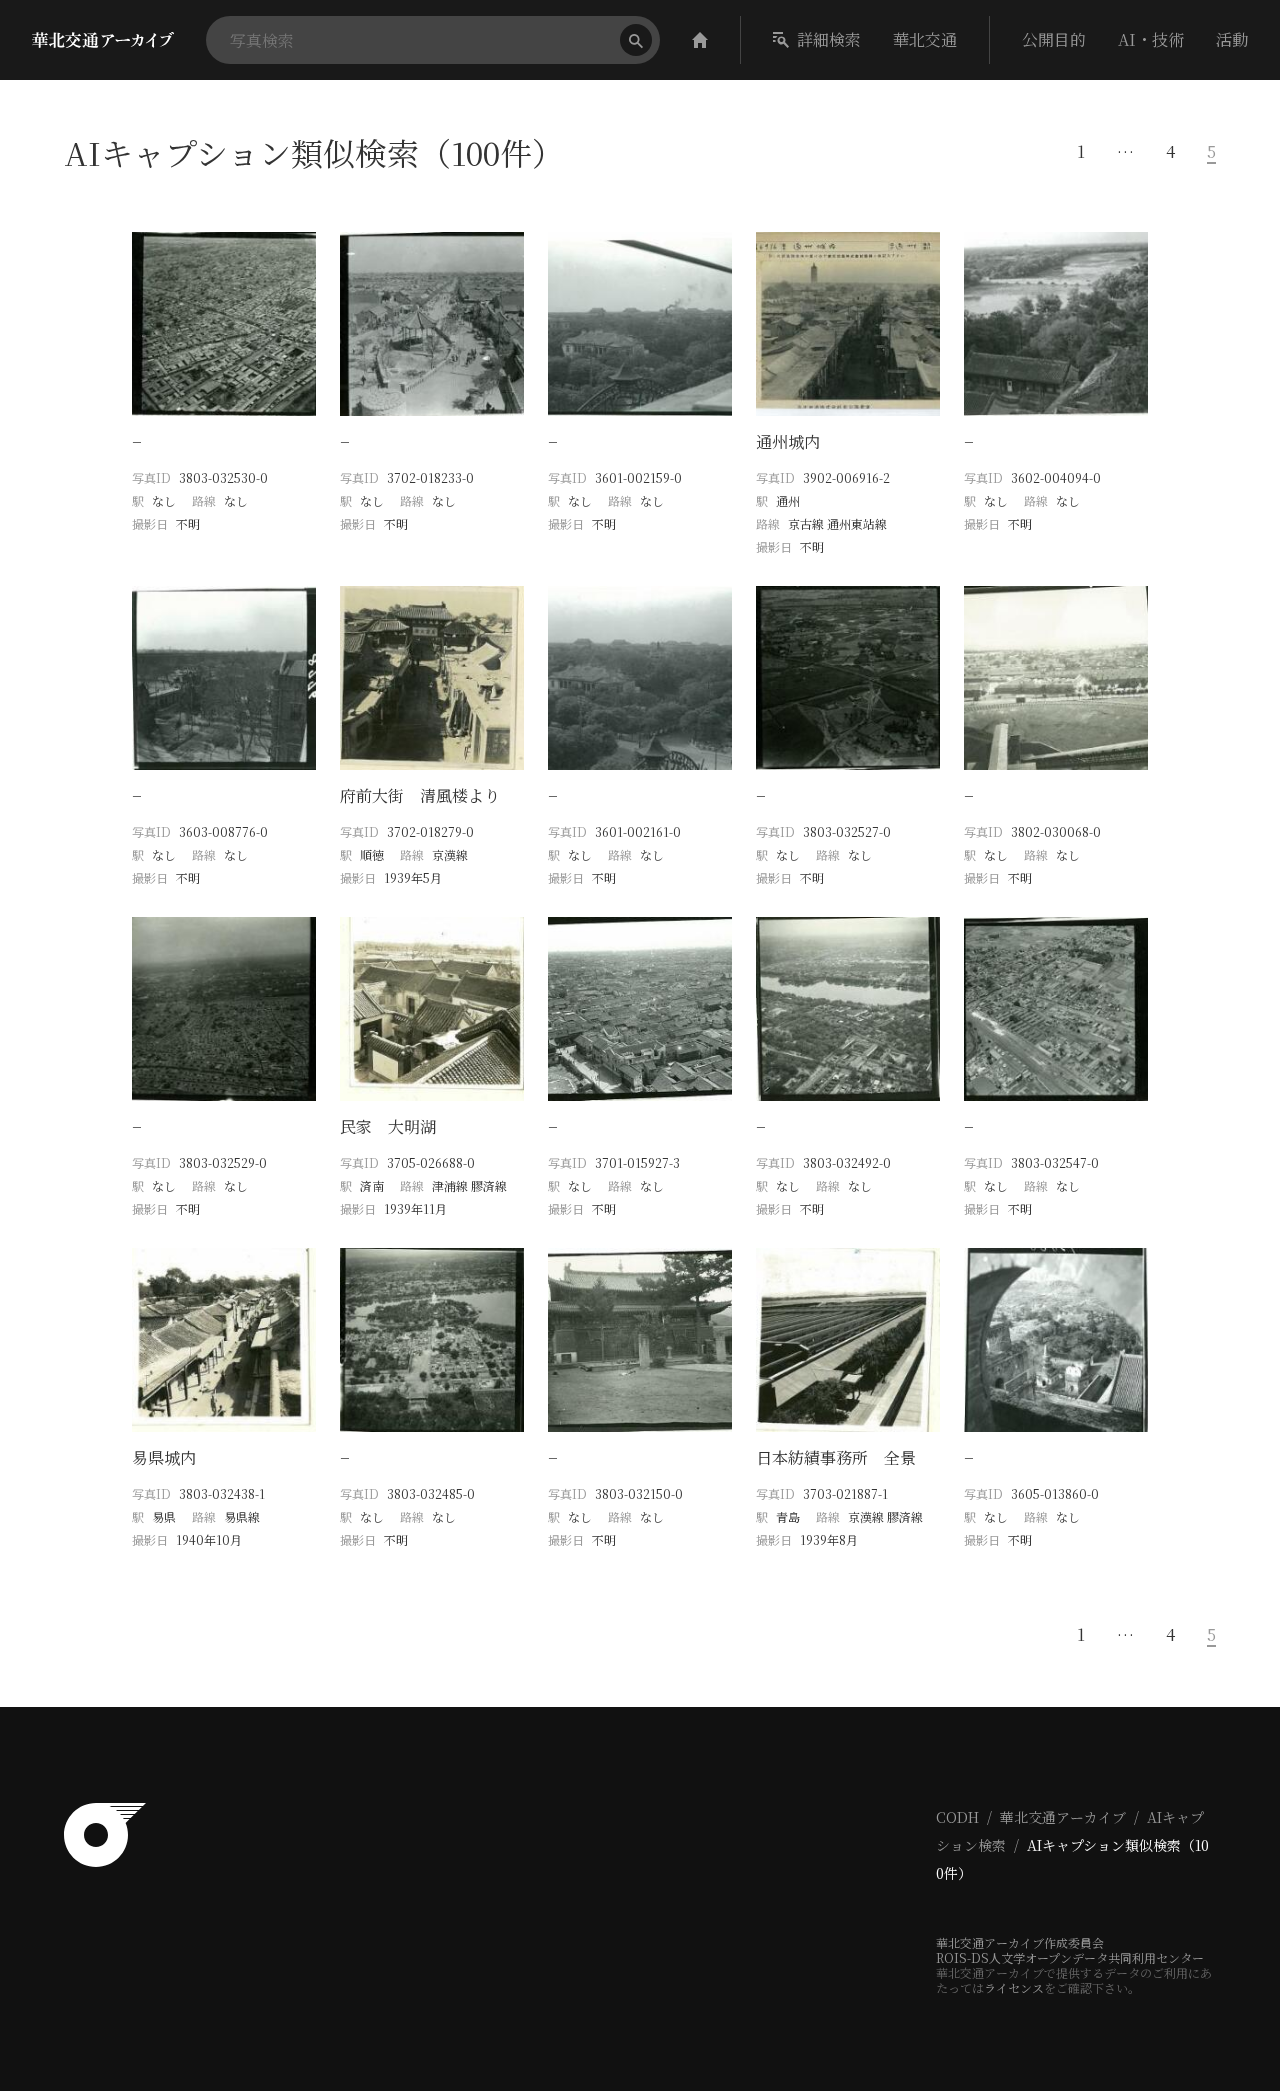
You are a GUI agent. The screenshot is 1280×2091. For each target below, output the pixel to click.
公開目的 (1054, 39)
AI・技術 (1151, 39)
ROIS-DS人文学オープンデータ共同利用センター (1070, 1957)
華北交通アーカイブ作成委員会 (1020, 1942)
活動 (1232, 39)
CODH (957, 1817)
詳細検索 (829, 39)
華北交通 (925, 39)
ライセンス (1014, 1987)
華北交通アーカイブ (1063, 1817)
